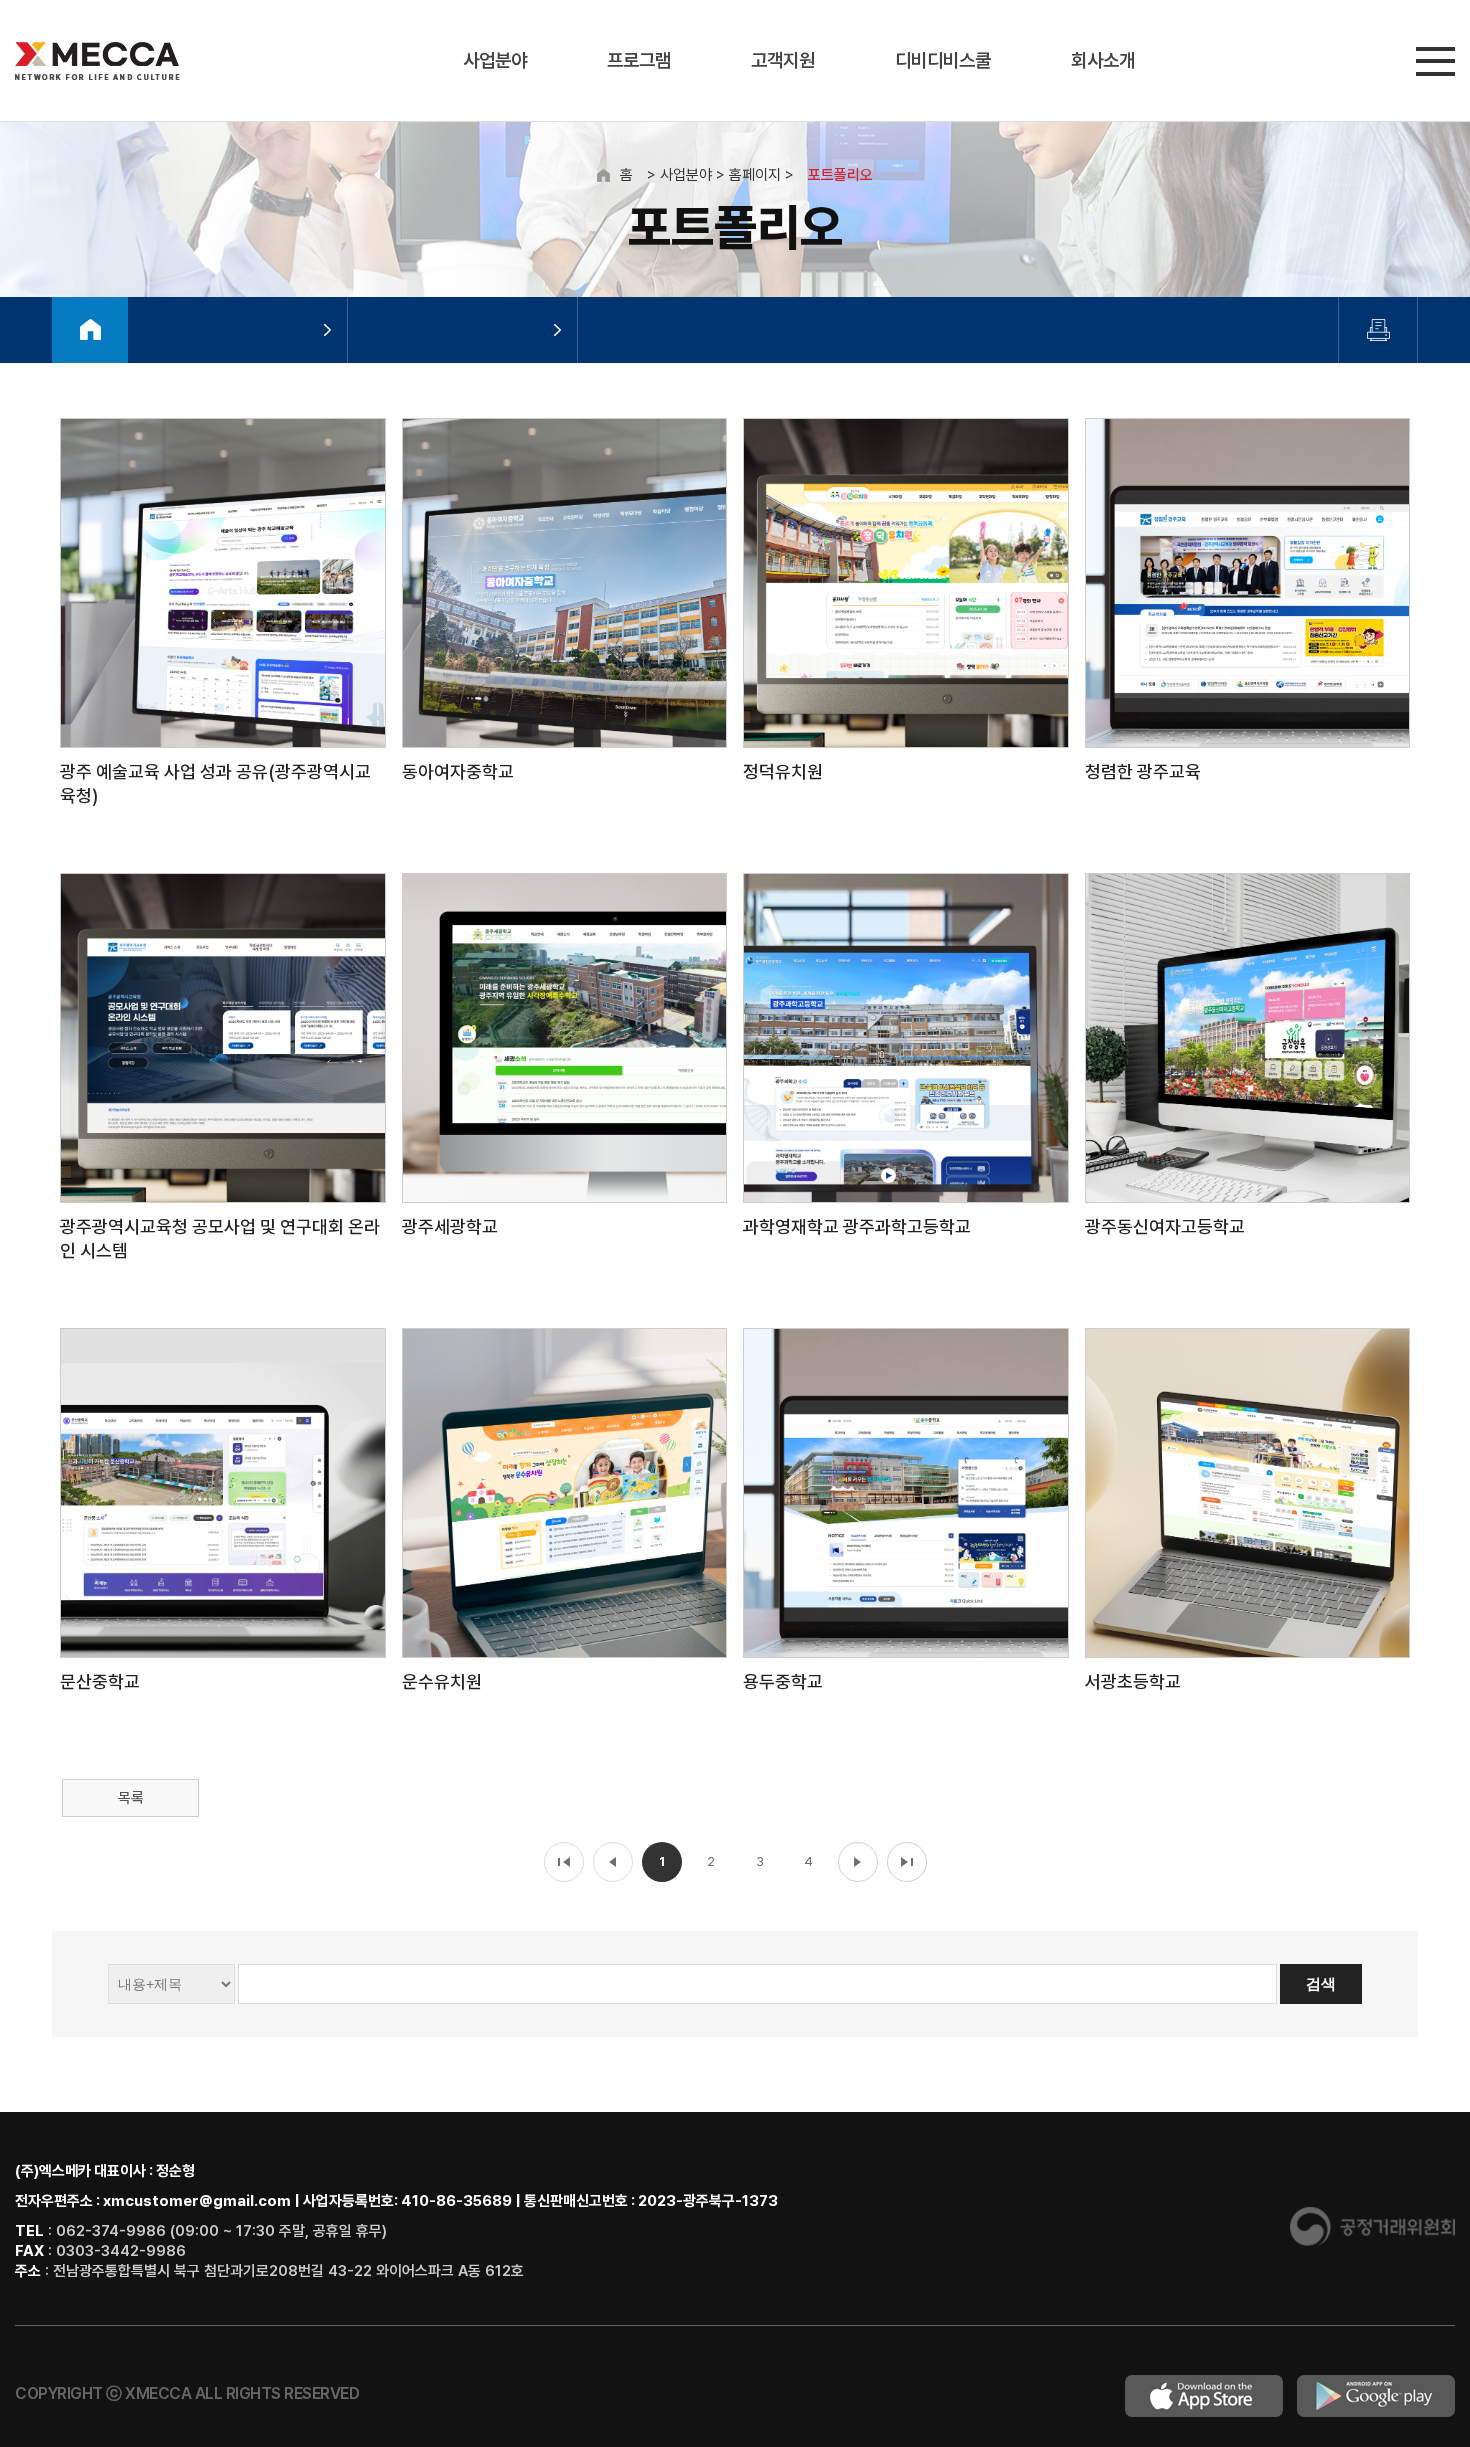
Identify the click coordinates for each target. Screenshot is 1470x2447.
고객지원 (783, 60)
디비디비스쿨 (943, 60)
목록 (131, 1798)
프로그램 (639, 60)
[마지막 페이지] (907, 1862)
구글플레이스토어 (1376, 2396)
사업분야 (495, 60)
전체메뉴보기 (1435, 61)
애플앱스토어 (1204, 2396)
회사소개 (1103, 60)
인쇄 (1378, 330)
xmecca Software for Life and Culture (97, 61)
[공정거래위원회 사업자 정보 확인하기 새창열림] (1372, 2241)
